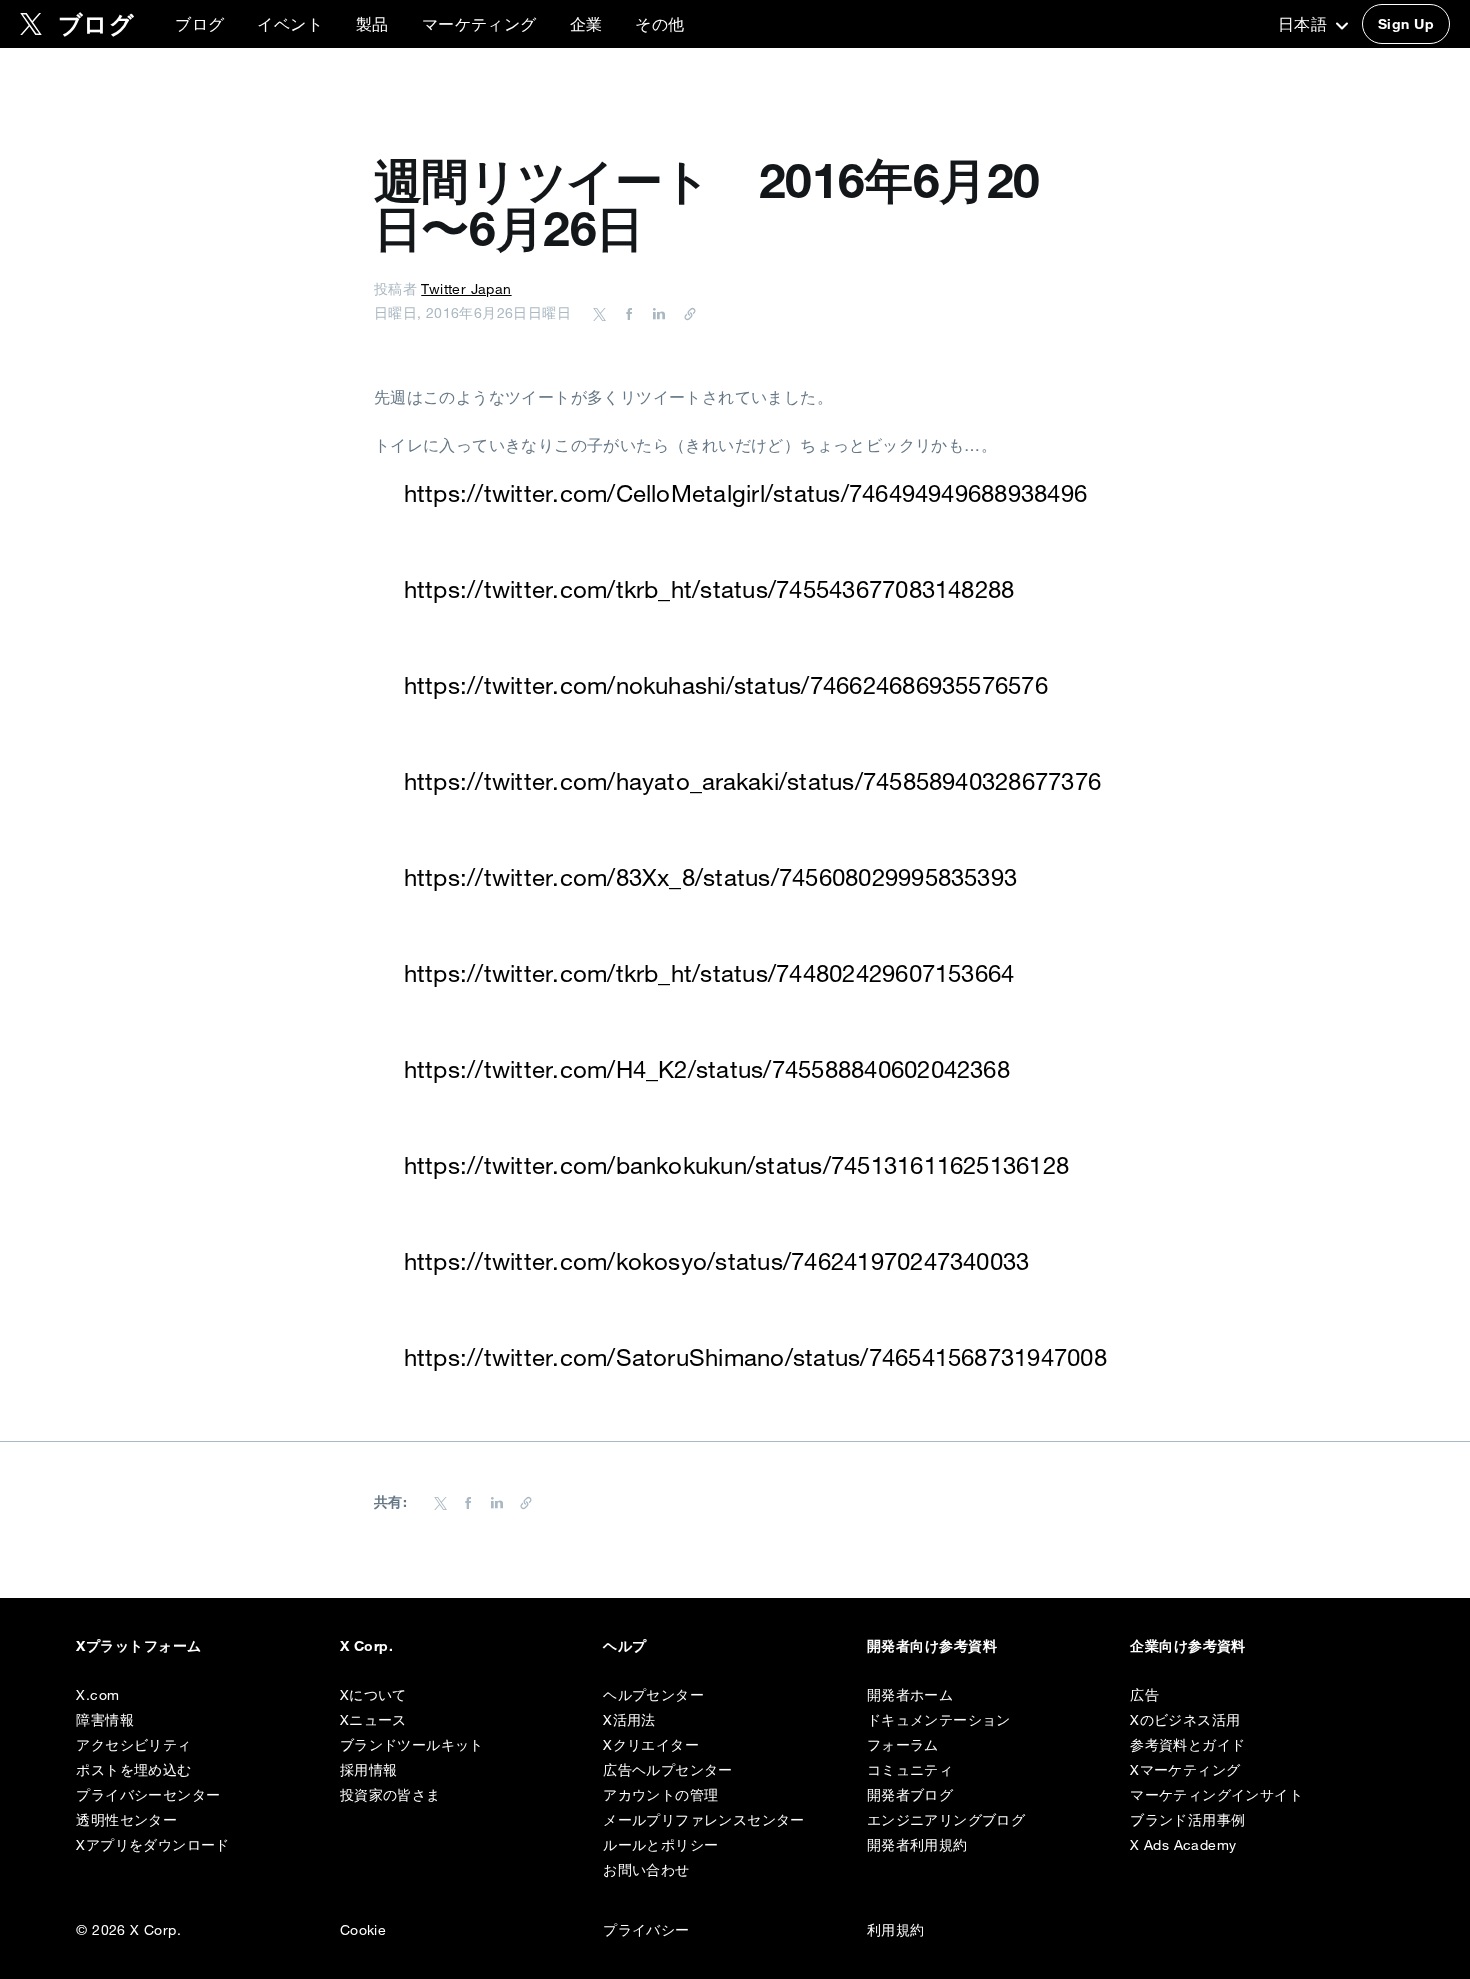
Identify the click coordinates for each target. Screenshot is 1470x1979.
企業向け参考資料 (1188, 1646)
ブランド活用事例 (1187, 1820)
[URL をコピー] (685, 313)
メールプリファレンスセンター (704, 1820)
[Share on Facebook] (626, 313)
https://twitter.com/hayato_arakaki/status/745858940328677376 (752, 781)
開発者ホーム (910, 1695)
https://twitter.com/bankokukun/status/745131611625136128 (736, 1165)
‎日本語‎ (1305, 24)
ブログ (199, 24)
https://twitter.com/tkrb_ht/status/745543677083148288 (709, 589)
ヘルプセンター (653, 1695)
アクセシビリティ (133, 1745)
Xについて (373, 1695)
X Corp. (366, 1646)
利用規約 (896, 1930)
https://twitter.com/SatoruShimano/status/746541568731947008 (755, 1357)
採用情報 (369, 1770)
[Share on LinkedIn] (656, 313)
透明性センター (126, 1820)
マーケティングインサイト (1216, 1795)
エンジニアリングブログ (946, 1820)
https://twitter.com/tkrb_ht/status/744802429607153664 (709, 973)
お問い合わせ (646, 1870)
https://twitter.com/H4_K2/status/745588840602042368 (707, 1069)
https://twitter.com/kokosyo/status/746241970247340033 (717, 1261)
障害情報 (105, 1720)
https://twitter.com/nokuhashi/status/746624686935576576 (726, 685)
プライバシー (646, 1930)
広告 (1144, 1695)
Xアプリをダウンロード (152, 1845)
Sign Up (1406, 24)
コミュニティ (910, 1770)
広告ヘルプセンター (668, 1770)
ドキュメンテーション (939, 1720)
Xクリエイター (651, 1745)
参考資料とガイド (1187, 1745)
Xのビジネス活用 (1185, 1720)
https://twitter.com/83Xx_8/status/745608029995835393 (710, 877)
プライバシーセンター (148, 1795)
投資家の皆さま (390, 1795)
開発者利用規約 (917, 1845)
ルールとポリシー (660, 1845)
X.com (97, 1695)
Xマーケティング (1185, 1770)
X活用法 (629, 1720)
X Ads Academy (1183, 1845)
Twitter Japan (466, 289)
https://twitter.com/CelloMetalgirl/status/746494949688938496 (745, 493)
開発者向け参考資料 (932, 1646)
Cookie (363, 1930)
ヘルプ (624, 1646)
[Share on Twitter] (600, 313)
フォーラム (903, 1745)
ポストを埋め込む (133, 1770)
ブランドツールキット (412, 1745)
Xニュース (373, 1720)
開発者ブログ (910, 1795)
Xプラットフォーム (138, 1646)
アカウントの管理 (660, 1795)
